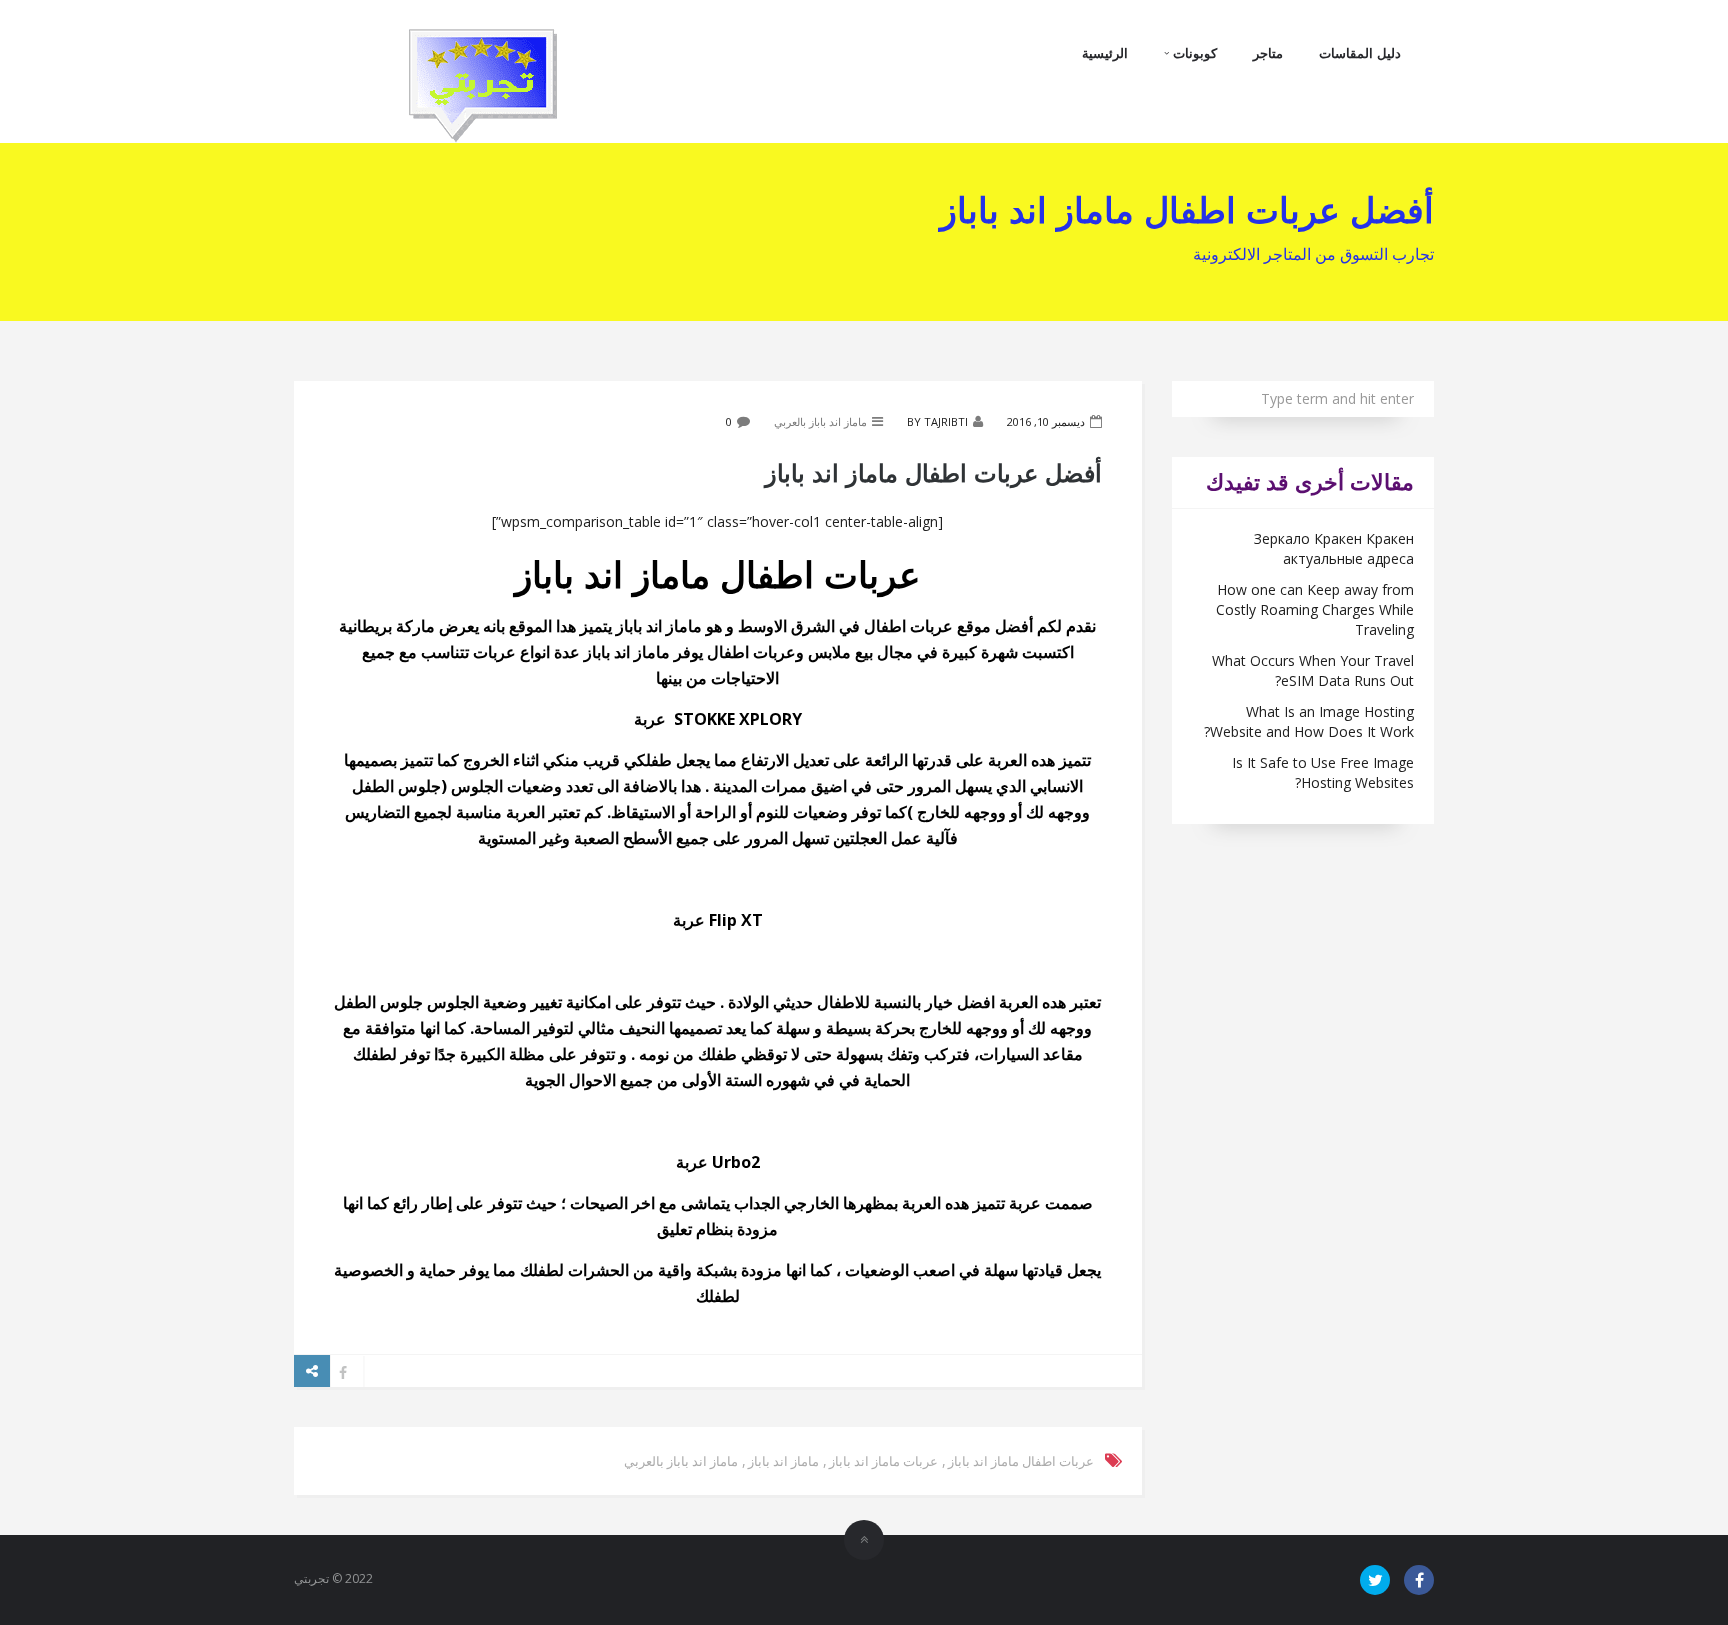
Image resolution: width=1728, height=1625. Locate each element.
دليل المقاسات (1360, 53)
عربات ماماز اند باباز (883, 1461)
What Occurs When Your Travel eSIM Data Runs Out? (1313, 670)
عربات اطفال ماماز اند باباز (1021, 1461)
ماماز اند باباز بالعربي (820, 421)
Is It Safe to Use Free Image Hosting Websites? (1323, 772)
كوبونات (1193, 53)
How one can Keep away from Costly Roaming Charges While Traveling (1315, 609)
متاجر (1268, 53)
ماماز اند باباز (783, 1461)
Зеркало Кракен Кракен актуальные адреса (1334, 548)
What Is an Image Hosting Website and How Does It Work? (1309, 721)
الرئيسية (1105, 53)
